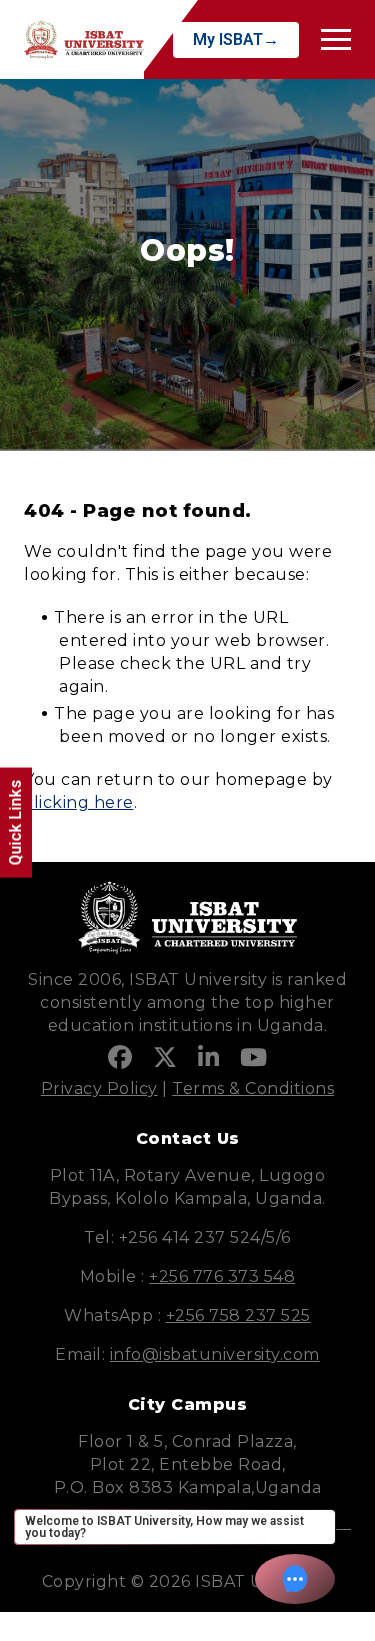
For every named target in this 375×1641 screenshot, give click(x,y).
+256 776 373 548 (222, 1276)
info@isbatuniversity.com (215, 1354)
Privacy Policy (99, 1088)
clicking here (79, 802)
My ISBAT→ (236, 39)
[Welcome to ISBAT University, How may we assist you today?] (295, 1579)
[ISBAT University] (84, 39)
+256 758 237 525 (238, 1315)
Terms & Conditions (253, 1088)
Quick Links (15, 823)
